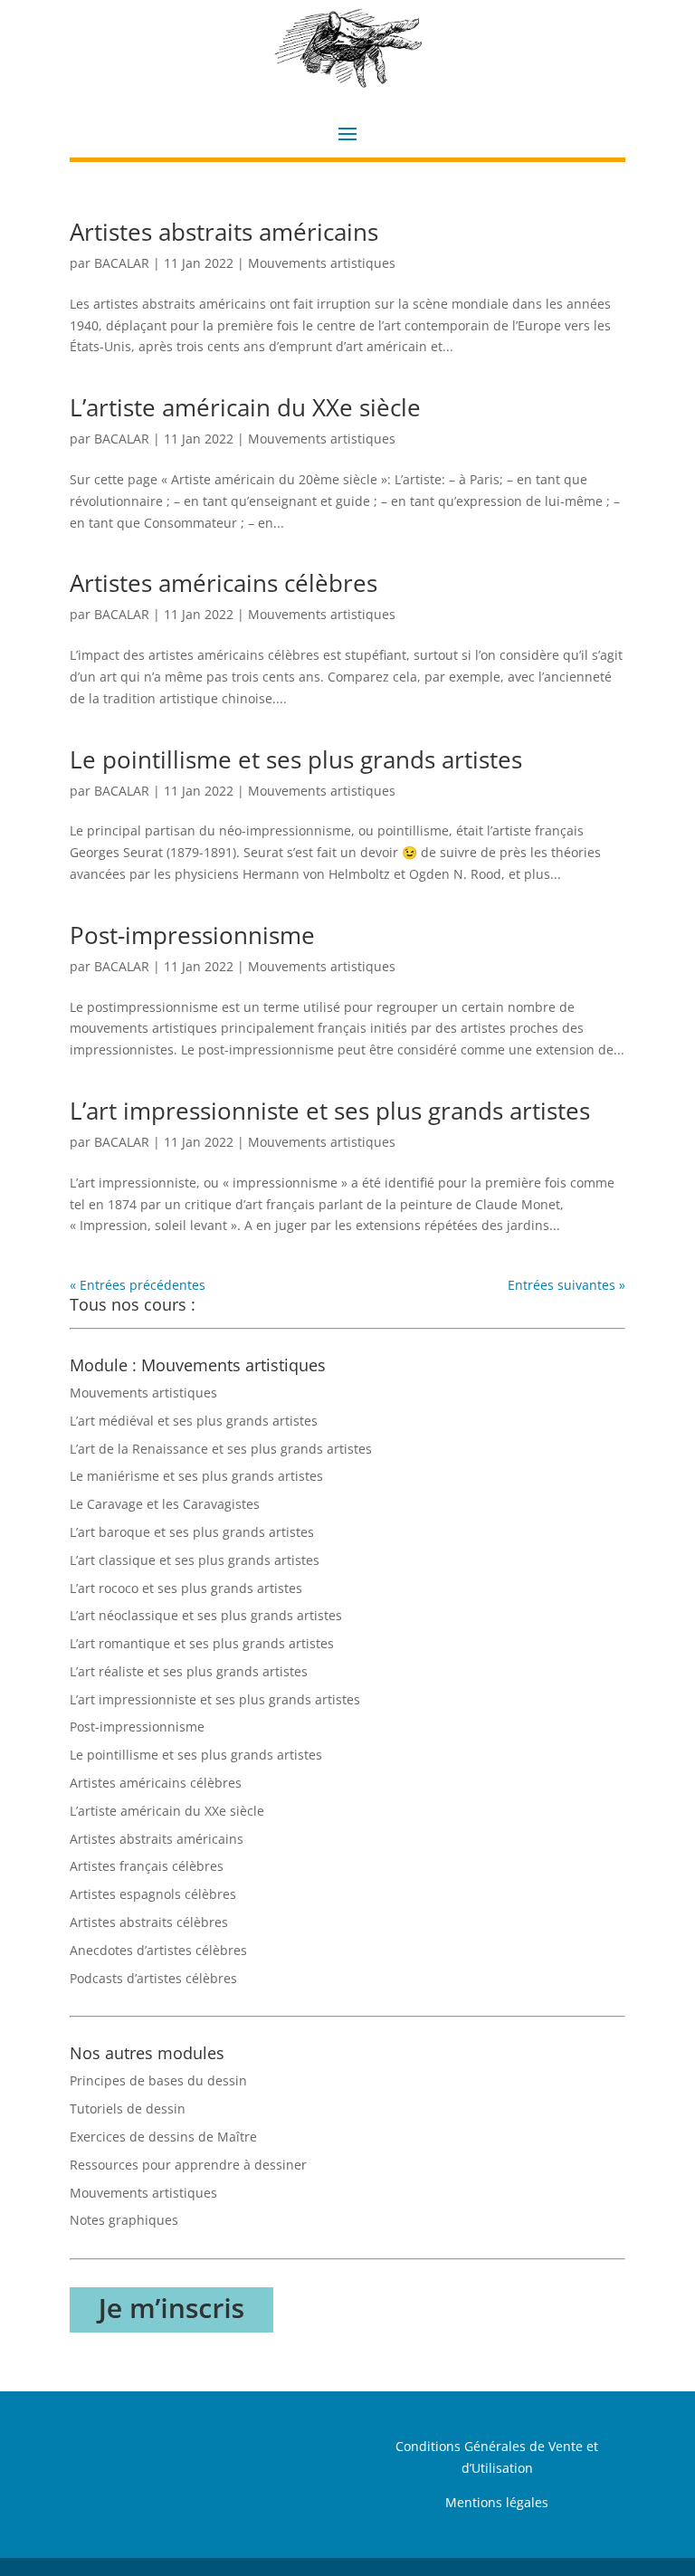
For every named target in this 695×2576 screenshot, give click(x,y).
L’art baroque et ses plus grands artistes (192, 1532)
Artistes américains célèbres (224, 583)
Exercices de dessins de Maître (163, 2137)
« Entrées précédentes (138, 1285)
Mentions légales (497, 2502)
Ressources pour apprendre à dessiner (188, 2165)
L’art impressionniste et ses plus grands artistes (330, 1111)
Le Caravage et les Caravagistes (165, 1504)
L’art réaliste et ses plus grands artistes (189, 1671)
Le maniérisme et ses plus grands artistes (196, 1476)
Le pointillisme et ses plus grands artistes (296, 759)
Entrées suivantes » (566, 1285)
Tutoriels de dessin (128, 2109)
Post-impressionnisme (192, 935)
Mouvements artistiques (322, 263)
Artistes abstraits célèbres (149, 1922)
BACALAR (122, 263)
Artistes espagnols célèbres (153, 1894)
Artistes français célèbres (147, 1866)
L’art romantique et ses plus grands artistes (202, 1643)
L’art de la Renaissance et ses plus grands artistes (221, 1449)
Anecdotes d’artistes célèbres (158, 1950)
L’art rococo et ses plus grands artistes (186, 1588)
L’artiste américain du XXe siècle (245, 407)
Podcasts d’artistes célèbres (153, 1978)
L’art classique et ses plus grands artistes (195, 1560)
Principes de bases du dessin (158, 2080)
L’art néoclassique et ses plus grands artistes (206, 1615)
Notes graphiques (124, 2220)
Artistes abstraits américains (224, 232)
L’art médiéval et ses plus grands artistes (194, 1421)
